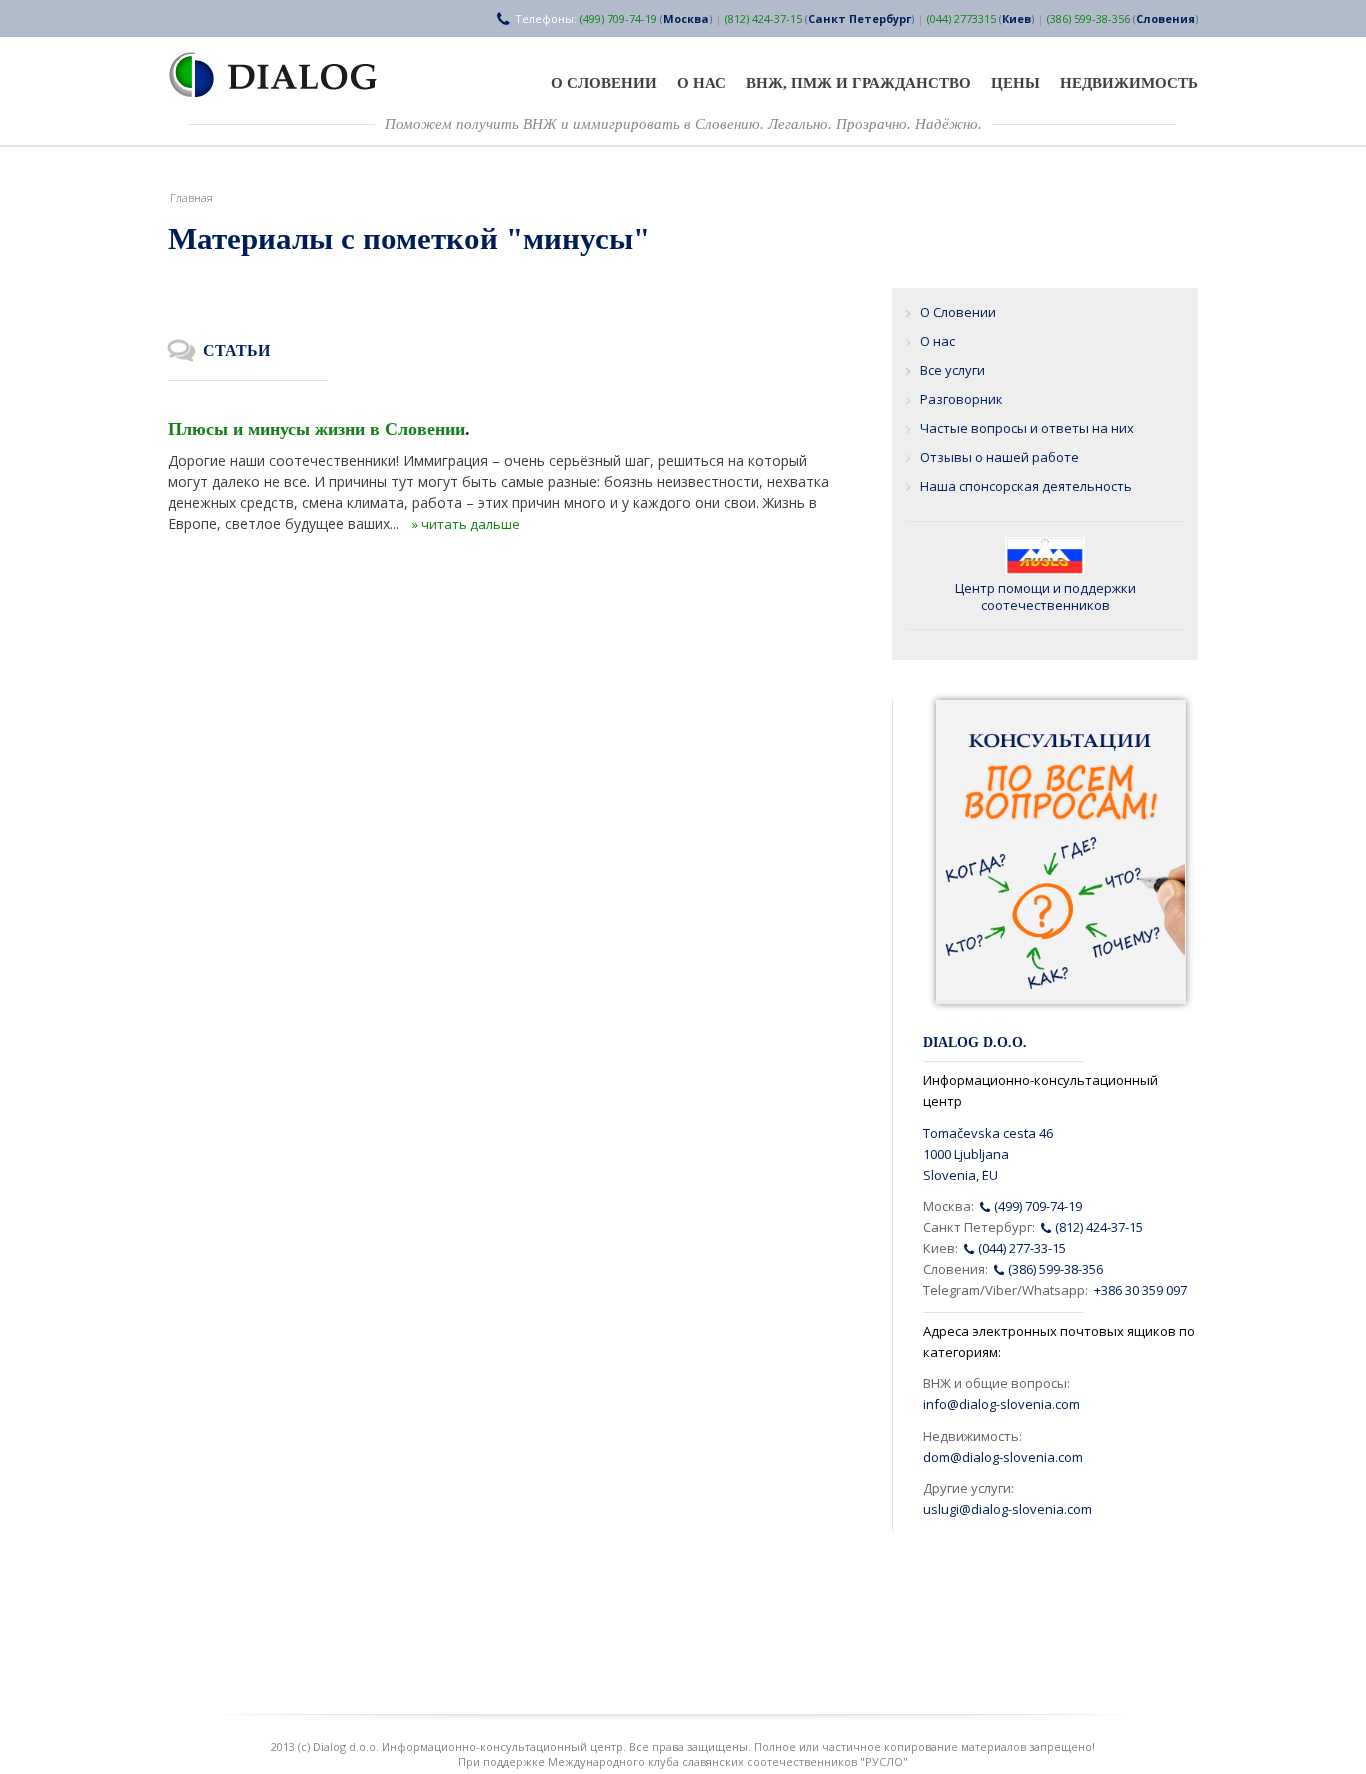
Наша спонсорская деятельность (1026, 486)
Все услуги (952, 370)
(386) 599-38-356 (1088, 18)
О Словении (604, 83)
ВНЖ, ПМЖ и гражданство (858, 83)
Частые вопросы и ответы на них (1027, 428)
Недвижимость (1129, 83)
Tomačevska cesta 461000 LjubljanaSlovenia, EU (988, 1154)
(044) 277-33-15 (1020, 1248)
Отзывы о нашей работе (999, 457)
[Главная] (284, 75)
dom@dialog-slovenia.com (1003, 1457)
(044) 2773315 (961, 18)
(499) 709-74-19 (618, 18)
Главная (191, 197)
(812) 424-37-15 (763, 18)
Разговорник (961, 399)
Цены (1015, 83)
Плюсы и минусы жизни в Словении (316, 429)
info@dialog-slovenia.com (1001, 1404)
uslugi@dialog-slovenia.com (1007, 1509)
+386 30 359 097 (1140, 1290)
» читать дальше (466, 524)
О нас (701, 83)
